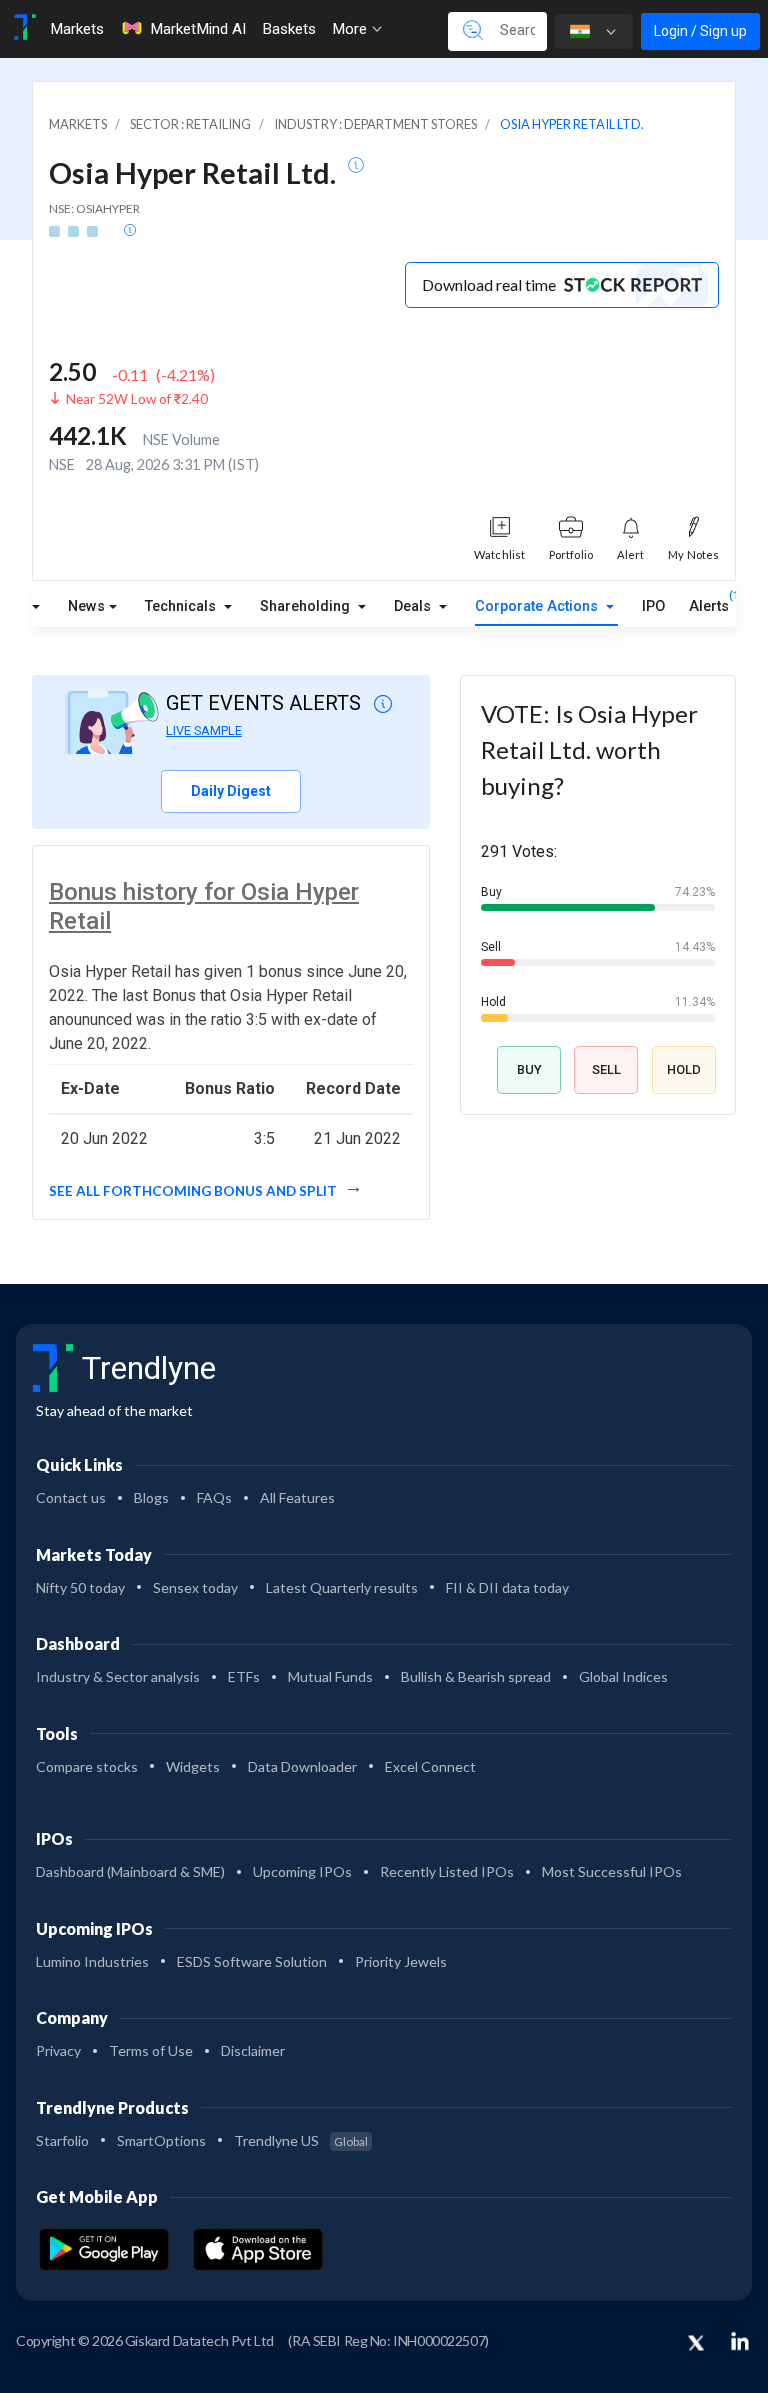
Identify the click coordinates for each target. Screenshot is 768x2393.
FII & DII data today (507, 1587)
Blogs (151, 1497)
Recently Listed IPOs (447, 1871)
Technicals (182, 606)
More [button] (351, 29)
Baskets (289, 29)
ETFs (244, 1676)
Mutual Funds (330, 1676)
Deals (414, 606)
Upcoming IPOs (302, 1871)
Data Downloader (302, 1766)
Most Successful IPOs (612, 1871)
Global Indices (623, 1676)
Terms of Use (151, 2050)
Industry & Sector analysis (118, 1676)
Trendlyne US (301, 2140)
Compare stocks (87, 1766)
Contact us (71, 1497)
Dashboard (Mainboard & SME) (130, 1871)
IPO (653, 606)
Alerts (709, 602)
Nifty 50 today (80, 1587)
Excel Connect (430, 1766)
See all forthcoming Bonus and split (194, 1191)
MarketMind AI (198, 29)
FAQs (214, 1497)
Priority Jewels (401, 1961)
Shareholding (307, 606)
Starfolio (62, 2140)
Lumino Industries (92, 1961)
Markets (77, 29)
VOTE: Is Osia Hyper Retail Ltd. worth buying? (589, 749)
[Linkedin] (740, 2341)
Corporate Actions (538, 606)
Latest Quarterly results (342, 1587)
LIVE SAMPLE (204, 730)
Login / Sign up (700, 31)
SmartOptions (161, 2140)
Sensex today (195, 1587)
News (86, 606)
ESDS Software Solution (252, 1961)
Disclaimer (253, 2050)
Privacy (58, 2050)
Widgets (193, 1766)
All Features (297, 1497)
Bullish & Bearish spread (476, 1676)
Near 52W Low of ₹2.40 (137, 399)
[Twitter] (696, 2344)
